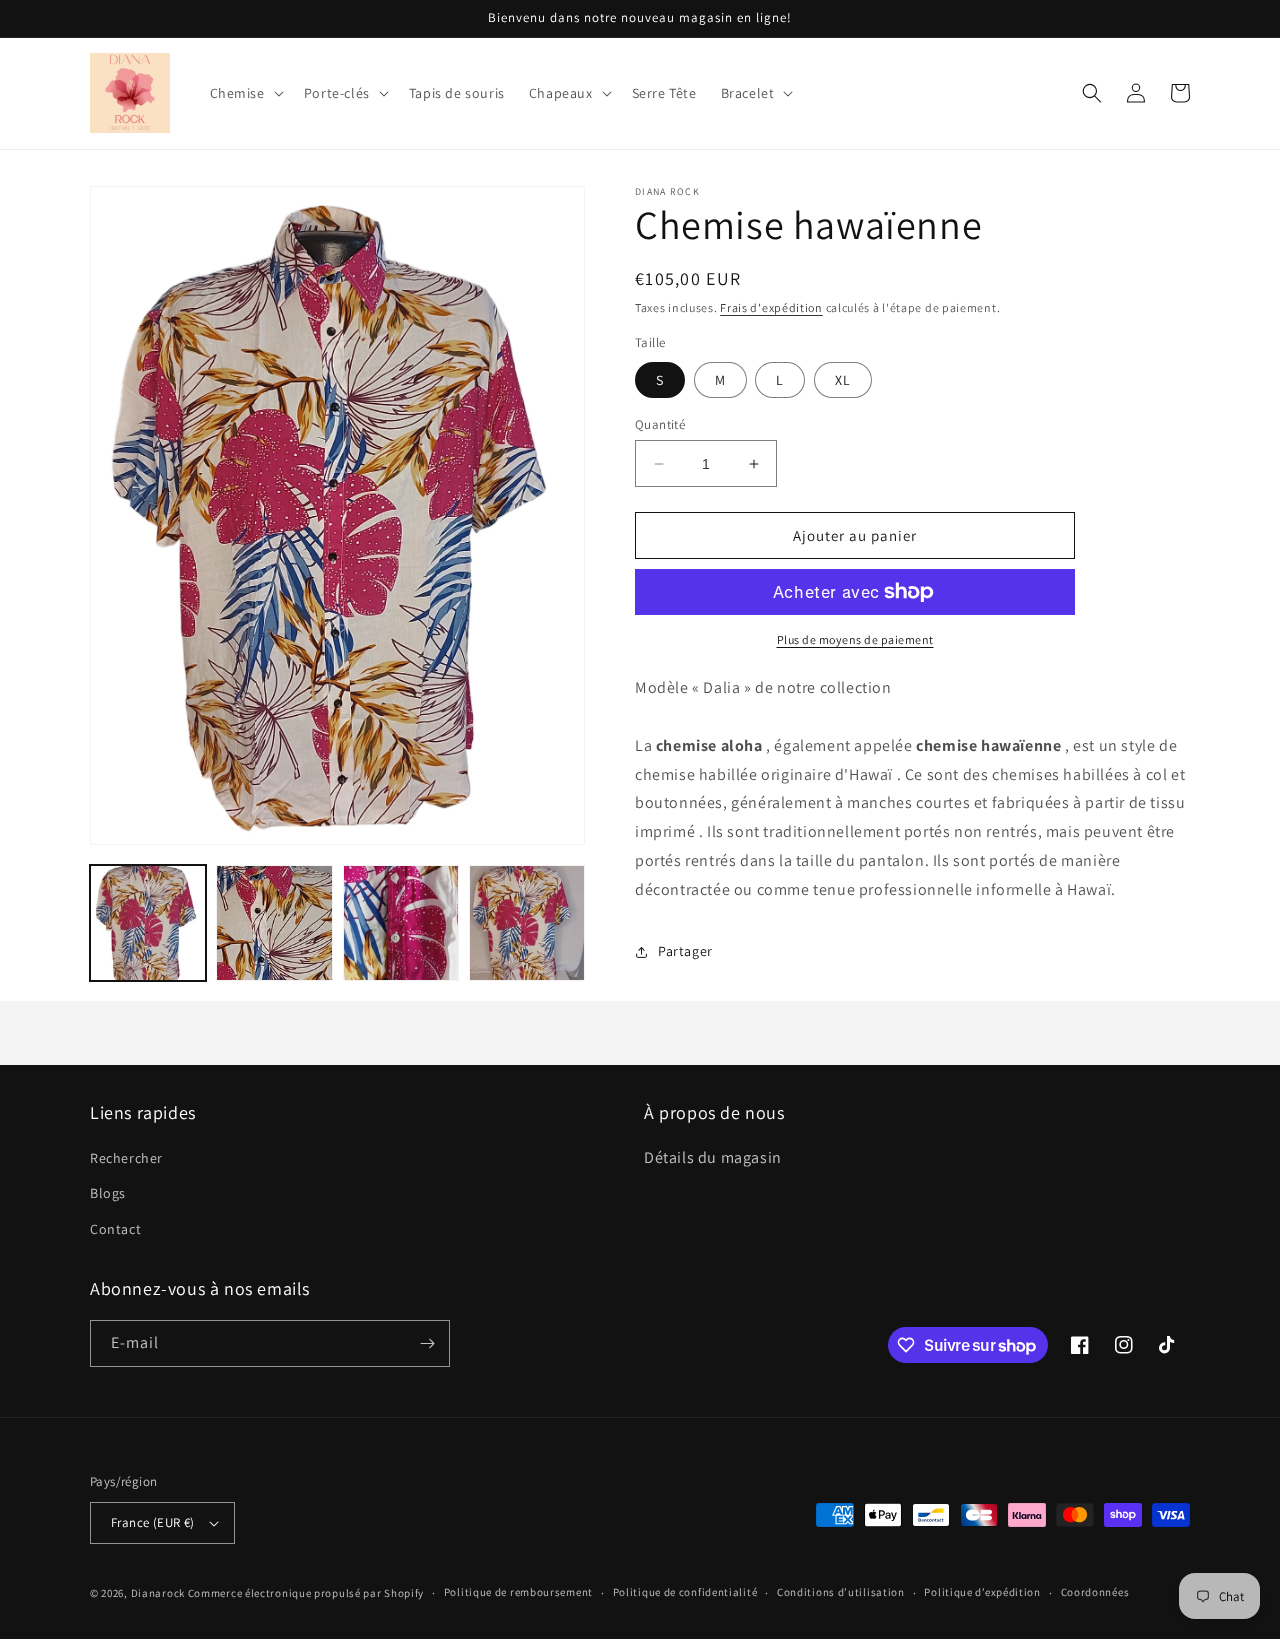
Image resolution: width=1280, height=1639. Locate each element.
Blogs (108, 1193)
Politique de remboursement (518, 1592)
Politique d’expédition (982, 1592)
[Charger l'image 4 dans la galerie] (527, 923)
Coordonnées (1095, 1592)
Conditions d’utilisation (841, 1592)
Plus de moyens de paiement (855, 639)
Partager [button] (685, 951)
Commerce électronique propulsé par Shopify (306, 1593)
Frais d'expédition (771, 307)
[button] (245, 93)
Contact (115, 1229)
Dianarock (158, 1593)
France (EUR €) (153, 1522)
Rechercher (126, 1158)
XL (843, 380)
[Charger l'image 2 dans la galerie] (274, 923)
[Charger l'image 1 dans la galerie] (148, 923)
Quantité (660, 424)
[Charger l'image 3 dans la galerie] (401, 923)
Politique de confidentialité (685, 1592)
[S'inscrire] (427, 1343)
